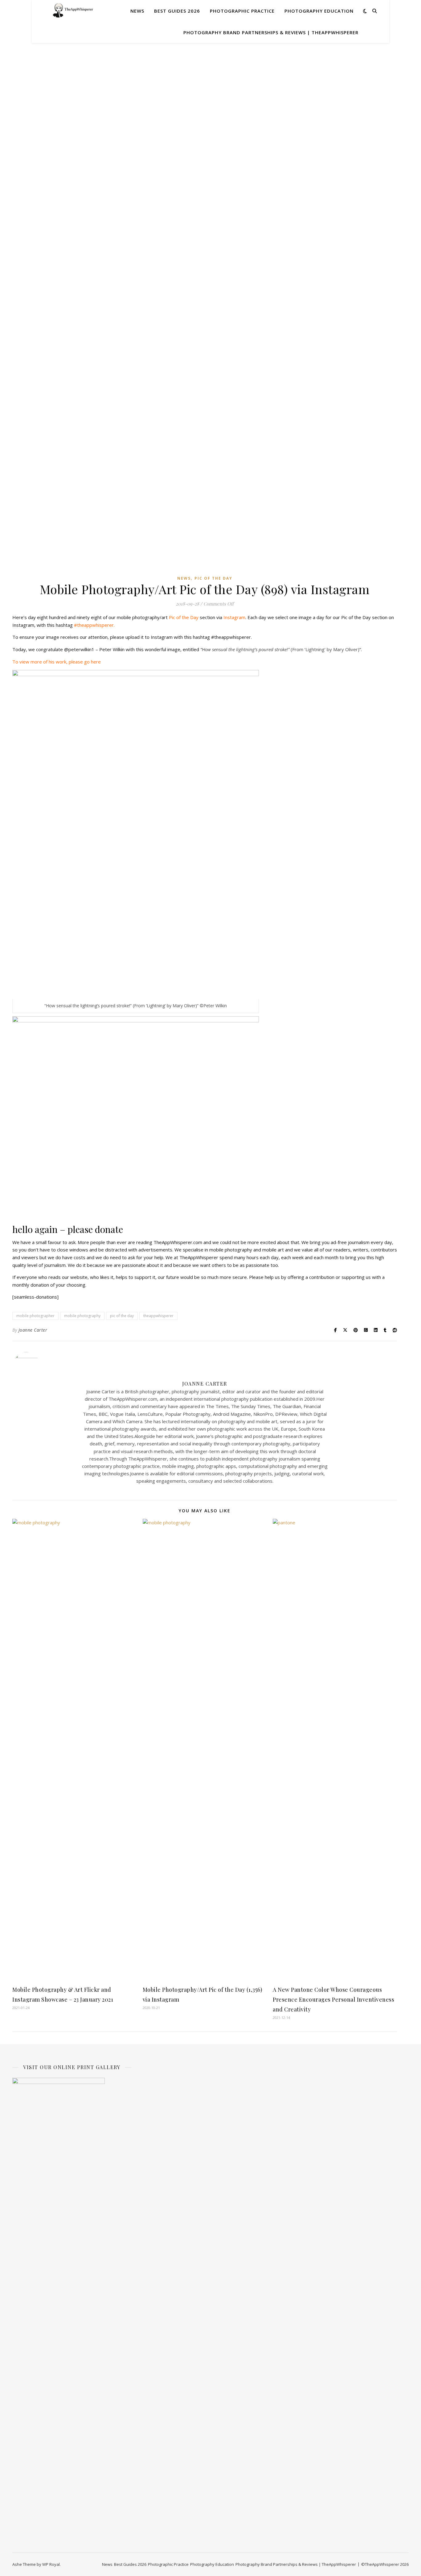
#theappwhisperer (94, 625)
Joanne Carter (33, 1330)
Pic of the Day (213, 578)
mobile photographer (35, 1316)
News (137, 11)
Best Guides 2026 (177, 11)
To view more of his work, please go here (57, 662)
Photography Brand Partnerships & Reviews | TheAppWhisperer (271, 32)
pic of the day (122, 1316)
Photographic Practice (242, 11)
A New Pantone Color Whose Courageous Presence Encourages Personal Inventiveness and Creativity (333, 1999)
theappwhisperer (158, 1316)
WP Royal (51, 2564)
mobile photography (82, 1316)
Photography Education (319, 11)
